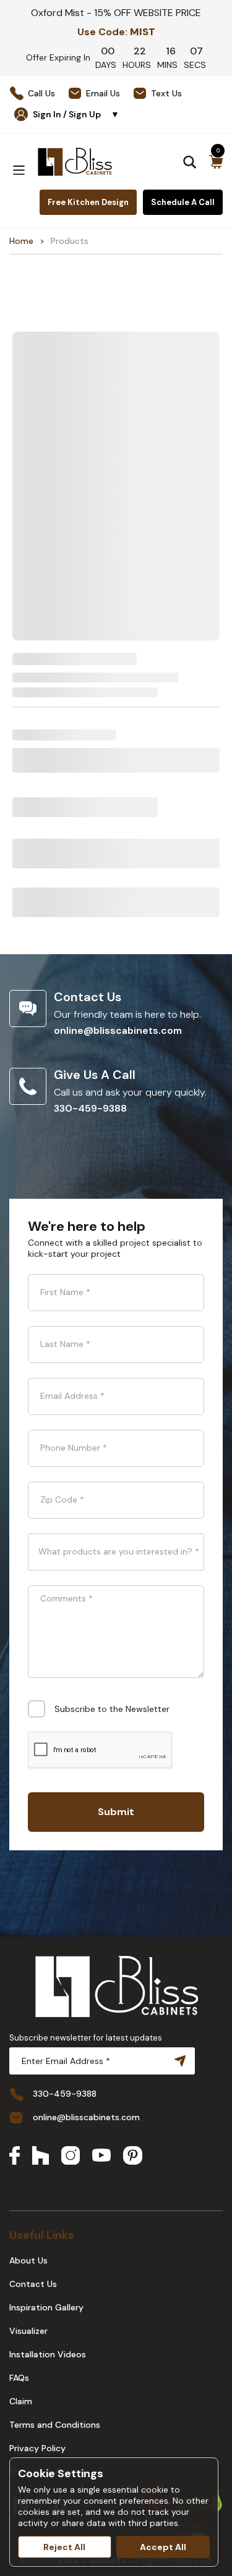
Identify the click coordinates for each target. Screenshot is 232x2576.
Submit (116, 1812)
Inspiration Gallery (46, 2307)
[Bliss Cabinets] (75, 162)
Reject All (64, 2547)
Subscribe (178, 2061)
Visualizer (28, 2331)
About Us (28, 2260)
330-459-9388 (90, 1108)
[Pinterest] (133, 2157)
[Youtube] (101, 2156)
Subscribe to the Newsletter (112, 1709)
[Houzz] (41, 2157)
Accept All (163, 2547)
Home (21, 241)
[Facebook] (15, 2157)
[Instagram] (71, 2157)
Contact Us (33, 2284)
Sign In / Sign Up (76, 114)
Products (70, 241)
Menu (19, 170)
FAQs (19, 2378)
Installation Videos (48, 2354)
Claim (21, 2401)
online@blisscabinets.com (118, 1030)
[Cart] (216, 162)
